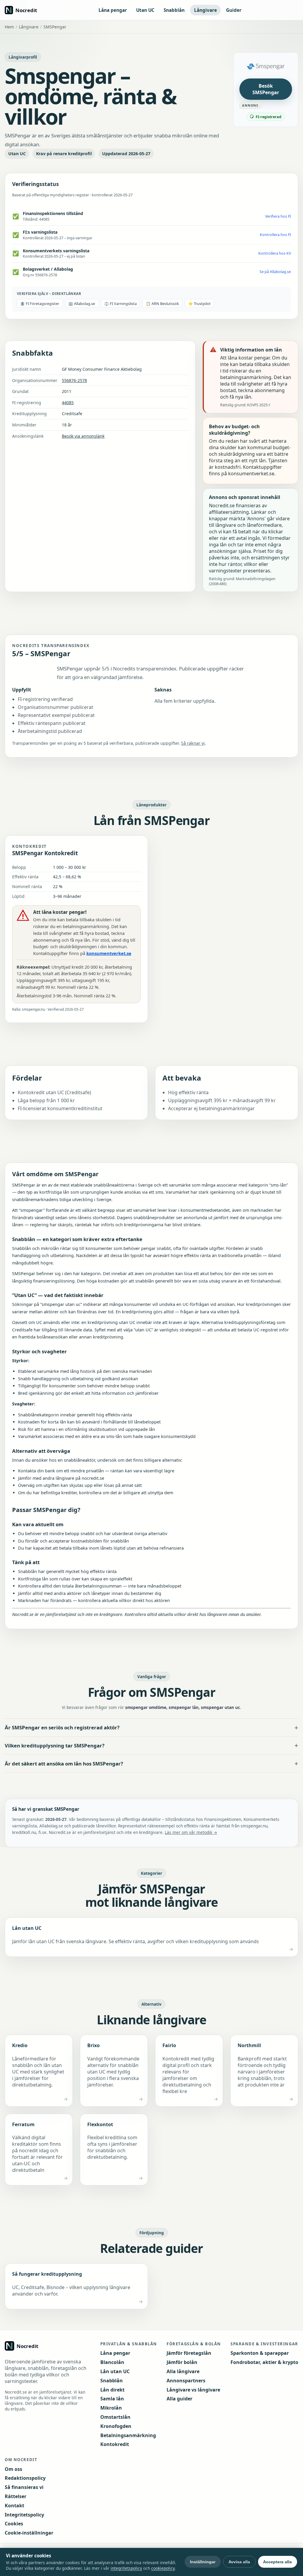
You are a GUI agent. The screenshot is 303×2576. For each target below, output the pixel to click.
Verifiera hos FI (278, 216)
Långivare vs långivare (193, 2390)
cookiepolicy (163, 2568)
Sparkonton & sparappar (260, 2353)
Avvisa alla (239, 2562)
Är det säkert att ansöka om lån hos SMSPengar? (64, 1764)
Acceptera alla (277, 2562)
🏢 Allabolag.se (82, 304)
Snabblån (174, 10)
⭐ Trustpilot (199, 304)
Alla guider (179, 2399)
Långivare (206, 10)
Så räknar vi (193, 743)
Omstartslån (115, 2417)
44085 (68, 403)
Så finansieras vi (24, 2487)
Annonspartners (186, 2381)
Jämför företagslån (189, 2353)
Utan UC (145, 10)
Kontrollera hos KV (275, 253)
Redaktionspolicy (25, 2478)
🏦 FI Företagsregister (40, 304)
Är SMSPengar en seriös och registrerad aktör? (62, 1727)
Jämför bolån (182, 2362)
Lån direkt (112, 2390)
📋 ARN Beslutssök (162, 304)
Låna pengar (113, 10)
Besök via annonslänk (83, 436)
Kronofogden (116, 2426)
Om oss (13, 2469)
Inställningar (203, 2562)
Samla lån (112, 2399)
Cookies (14, 2524)
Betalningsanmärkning (128, 2435)
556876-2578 (74, 380)
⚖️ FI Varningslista (120, 304)
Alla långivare (183, 2371)
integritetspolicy (126, 2568)
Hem (9, 27)
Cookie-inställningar (29, 2533)
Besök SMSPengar (266, 89)
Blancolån (112, 2362)
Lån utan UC (115, 2371)
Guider (234, 10)
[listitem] (151, 1937)
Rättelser (16, 2496)
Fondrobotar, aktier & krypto (264, 2362)
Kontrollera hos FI (275, 235)
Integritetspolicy (24, 2515)
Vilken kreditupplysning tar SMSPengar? (55, 1746)
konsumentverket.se (109, 953)
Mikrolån (111, 2408)
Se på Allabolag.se (275, 272)
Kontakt (14, 2506)
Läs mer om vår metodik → (191, 1832)
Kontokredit (115, 2444)
